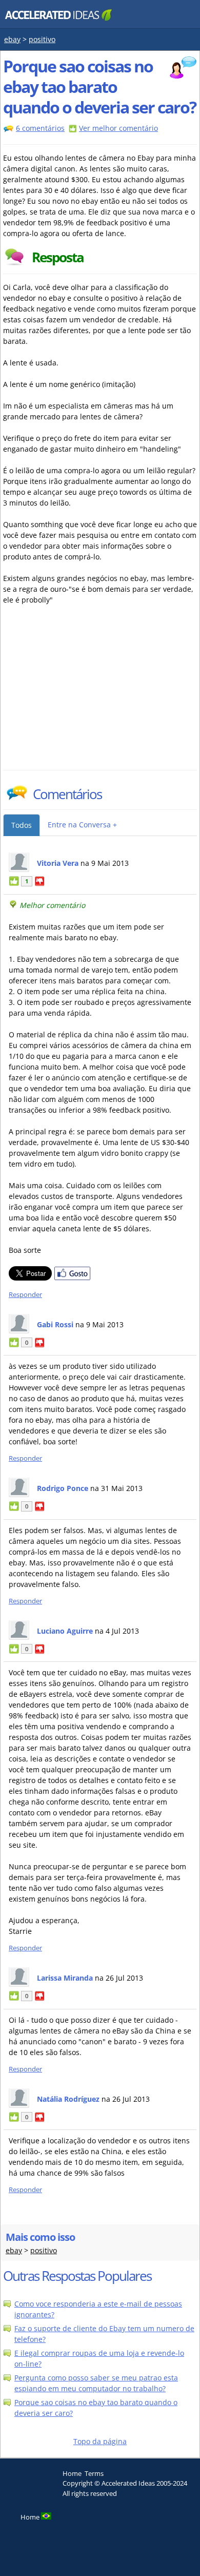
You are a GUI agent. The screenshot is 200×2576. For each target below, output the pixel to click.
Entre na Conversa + (82, 825)
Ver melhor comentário (118, 128)
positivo (42, 39)
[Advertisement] (93, 693)
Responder (25, 1295)
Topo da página (100, 2441)
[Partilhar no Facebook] (72, 1278)
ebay (12, 39)
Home (72, 2473)
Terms (94, 2473)
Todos (22, 825)
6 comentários (40, 128)
